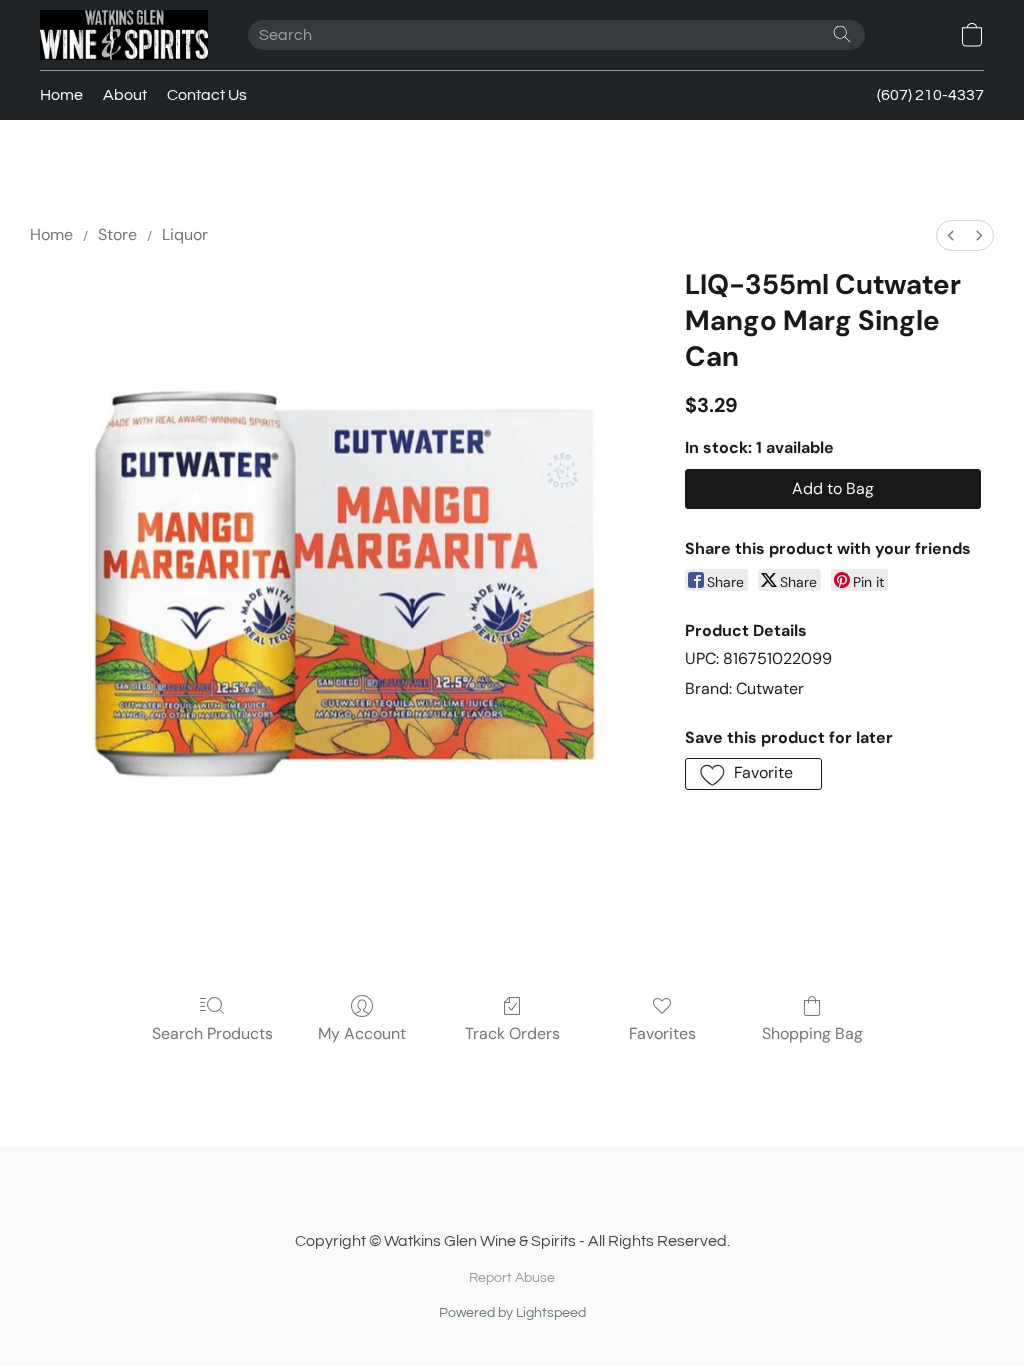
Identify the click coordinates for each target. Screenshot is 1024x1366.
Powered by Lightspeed (512, 1313)
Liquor (185, 234)
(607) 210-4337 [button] (930, 95)
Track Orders (512, 1033)
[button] (124, 35)
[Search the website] (842, 34)
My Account (362, 1033)
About (125, 95)
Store (117, 234)
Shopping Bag (812, 1033)
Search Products (212, 1033)
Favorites (662, 1033)
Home (61, 95)
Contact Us (207, 95)
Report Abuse (512, 1278)
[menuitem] (951, 235)
